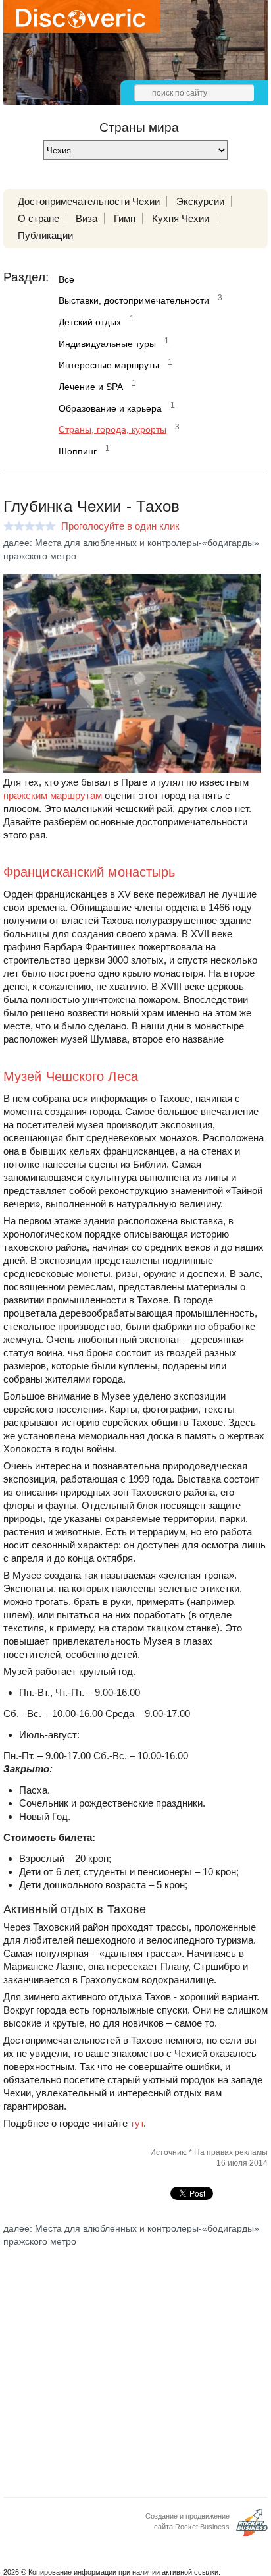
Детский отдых (90, 322)
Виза (86, 218)
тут (137, 2123)
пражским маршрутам (53, 795)
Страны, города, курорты (112, 429)
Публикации (45, 235)
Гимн (125, 218)
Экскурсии (200, 201)
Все (66, 279)
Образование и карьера (110, 408)
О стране (38, 218)
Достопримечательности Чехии (89, 201)
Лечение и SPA (91, 387)
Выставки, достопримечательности (134, 300)
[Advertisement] (135, 2361)
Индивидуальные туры (107, 344)
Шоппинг (78, 451)
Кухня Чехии (181, 218)
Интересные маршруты (109, 365)
